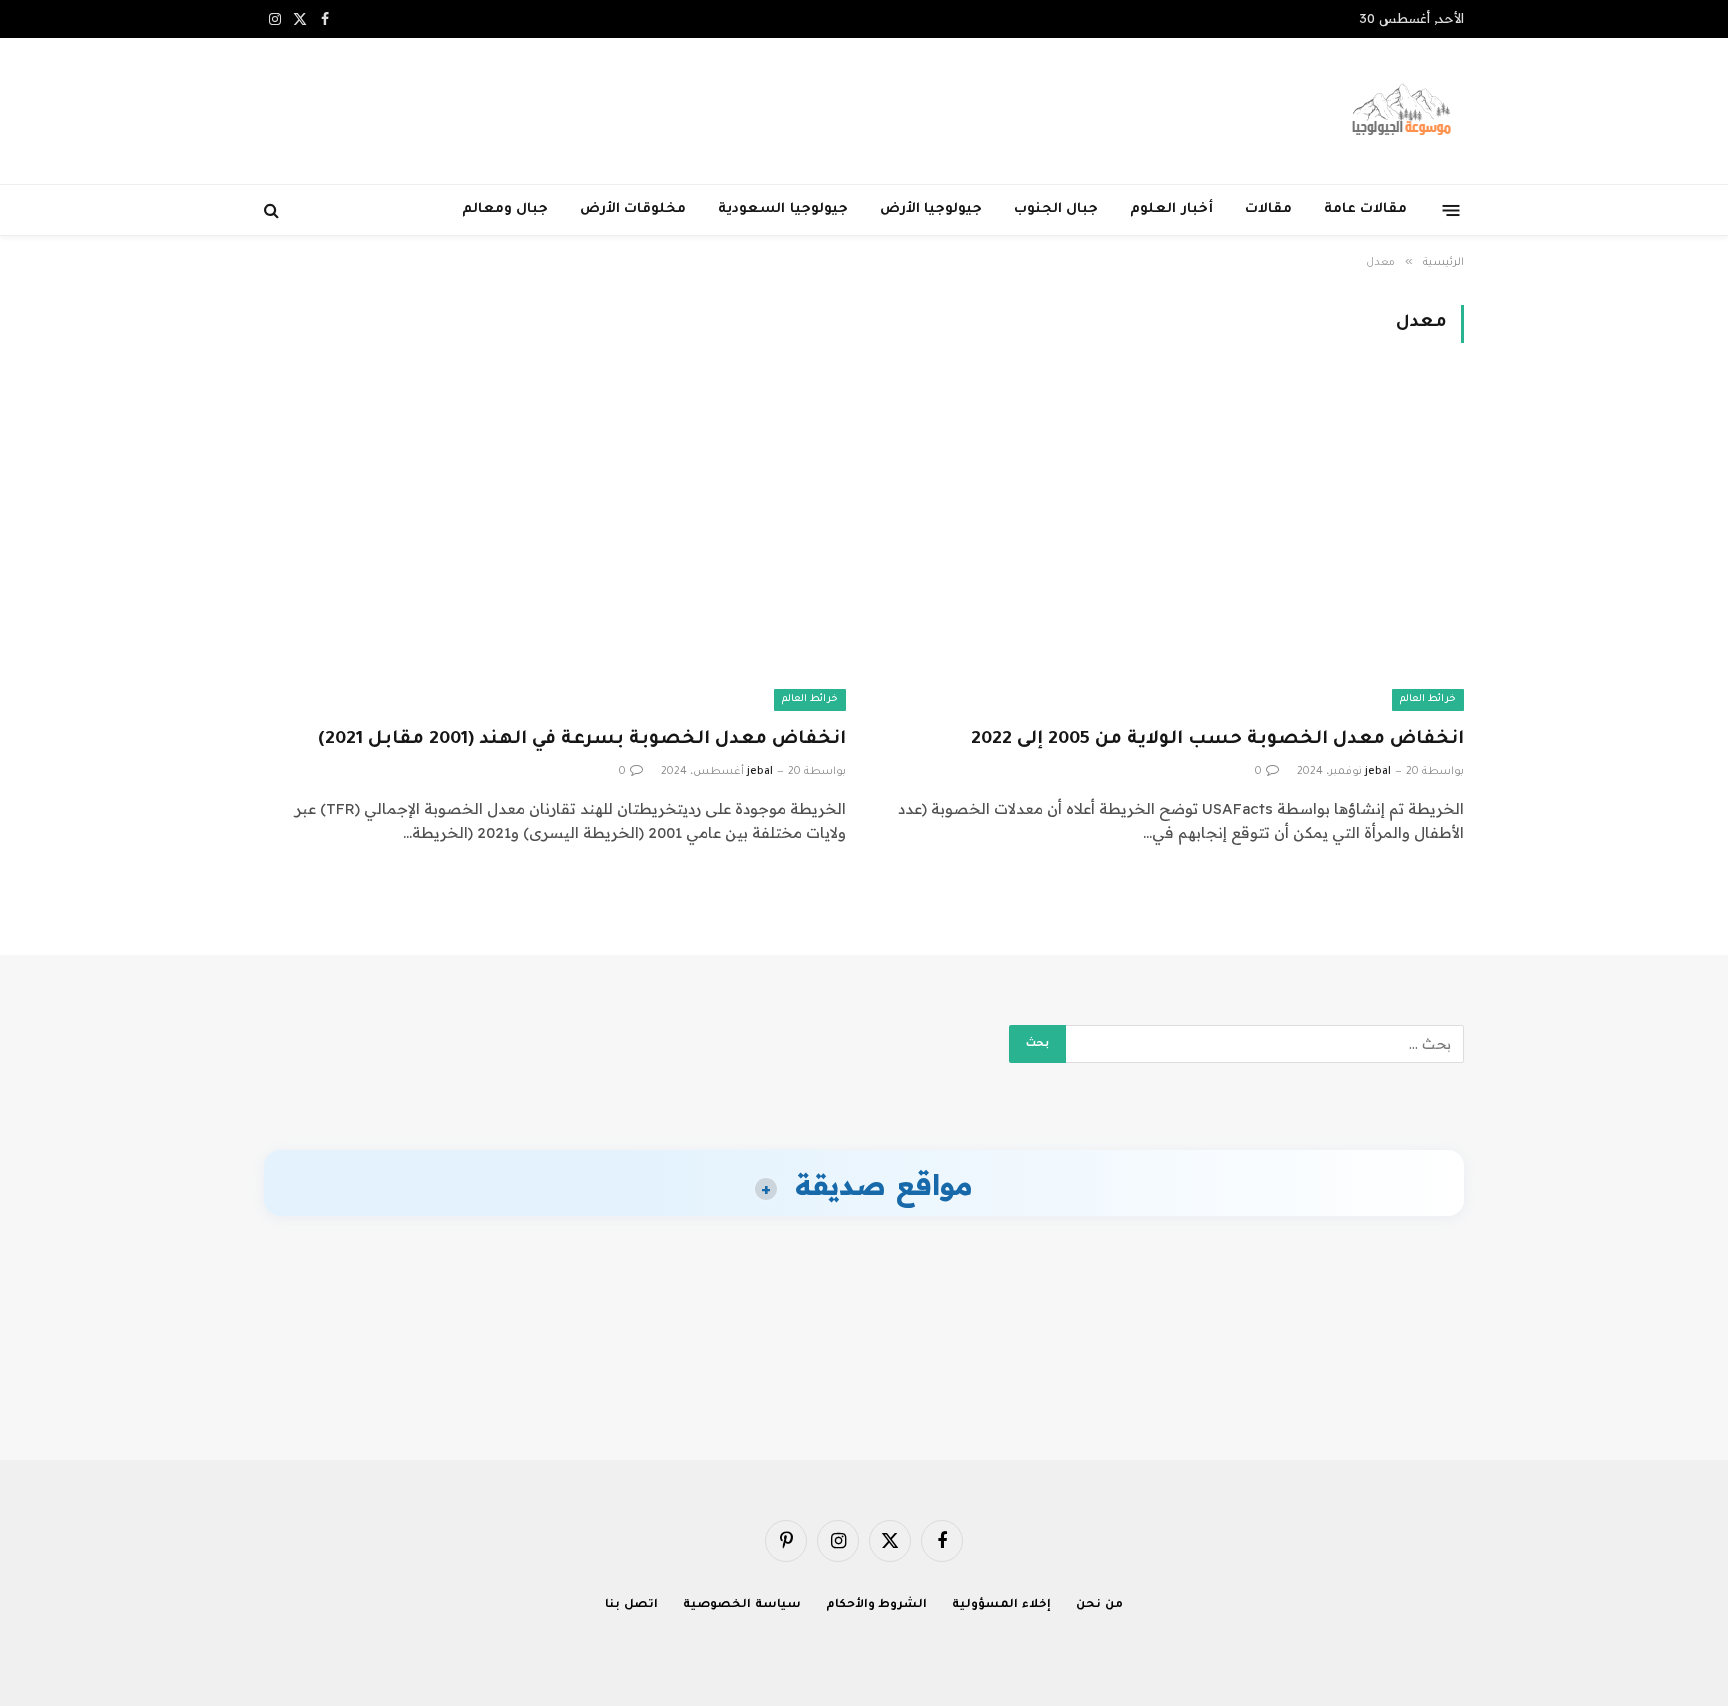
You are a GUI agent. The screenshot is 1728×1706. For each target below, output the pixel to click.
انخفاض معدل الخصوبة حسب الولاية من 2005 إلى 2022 (1217, 740)
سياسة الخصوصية (742, 1605)
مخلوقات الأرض (633, 209)
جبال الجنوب (1056, 209)
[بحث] (273, 210)
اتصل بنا (631, 1605)
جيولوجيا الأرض (931, 209)
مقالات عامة (1365, 209)
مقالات (1268, 209)
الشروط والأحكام (877, 1605)
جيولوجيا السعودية (782, 209)
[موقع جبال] (1402, 111)
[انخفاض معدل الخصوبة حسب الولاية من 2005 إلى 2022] (1173, 546)
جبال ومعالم (505, 209)
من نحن (1099, 1605)
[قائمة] (1451, 209)
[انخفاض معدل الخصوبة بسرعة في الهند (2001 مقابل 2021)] (555, 546)
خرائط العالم (1428, 699)
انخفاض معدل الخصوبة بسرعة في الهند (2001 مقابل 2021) (582, 740)
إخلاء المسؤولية (1001, 1605)
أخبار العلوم (1171, 209)
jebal (1378, 772)
